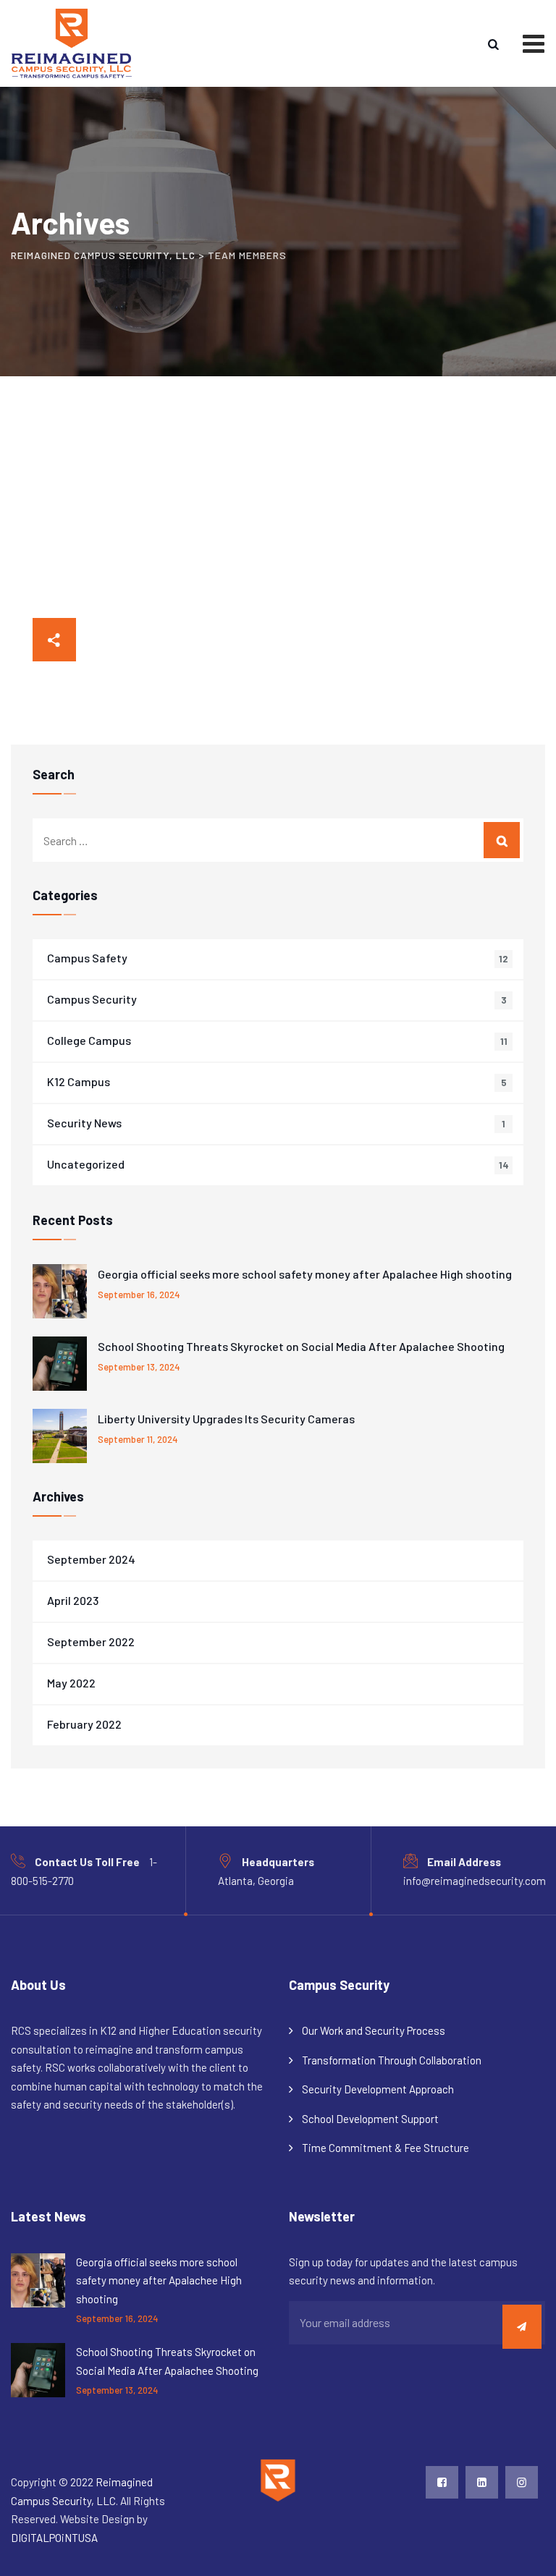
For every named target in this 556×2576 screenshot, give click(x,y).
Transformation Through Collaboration (392, 2060)
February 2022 (84, 1724)
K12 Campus (79, 1081)
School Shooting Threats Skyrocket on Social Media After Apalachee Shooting (301, 1346)
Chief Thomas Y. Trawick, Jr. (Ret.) (118, 655)
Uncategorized (86, 1164)
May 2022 (71, 1683)
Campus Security (92, 999)
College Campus (89, 1040)
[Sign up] (522, 2327)
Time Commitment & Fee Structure (386, 2148)
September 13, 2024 (139, 1367)
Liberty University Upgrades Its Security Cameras (226, 1419)
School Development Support (370, 2119)
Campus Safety (87, 958)
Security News (84, 1123)
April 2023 (73, 1600)
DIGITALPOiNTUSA (54, 2538)
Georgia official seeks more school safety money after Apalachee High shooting (305, 1274)
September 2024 (91, 1559)
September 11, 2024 (138, 1439)
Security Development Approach (378, 2089)
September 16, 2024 (139, 1295)
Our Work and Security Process (374, 2030)
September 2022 (91, 1641)
